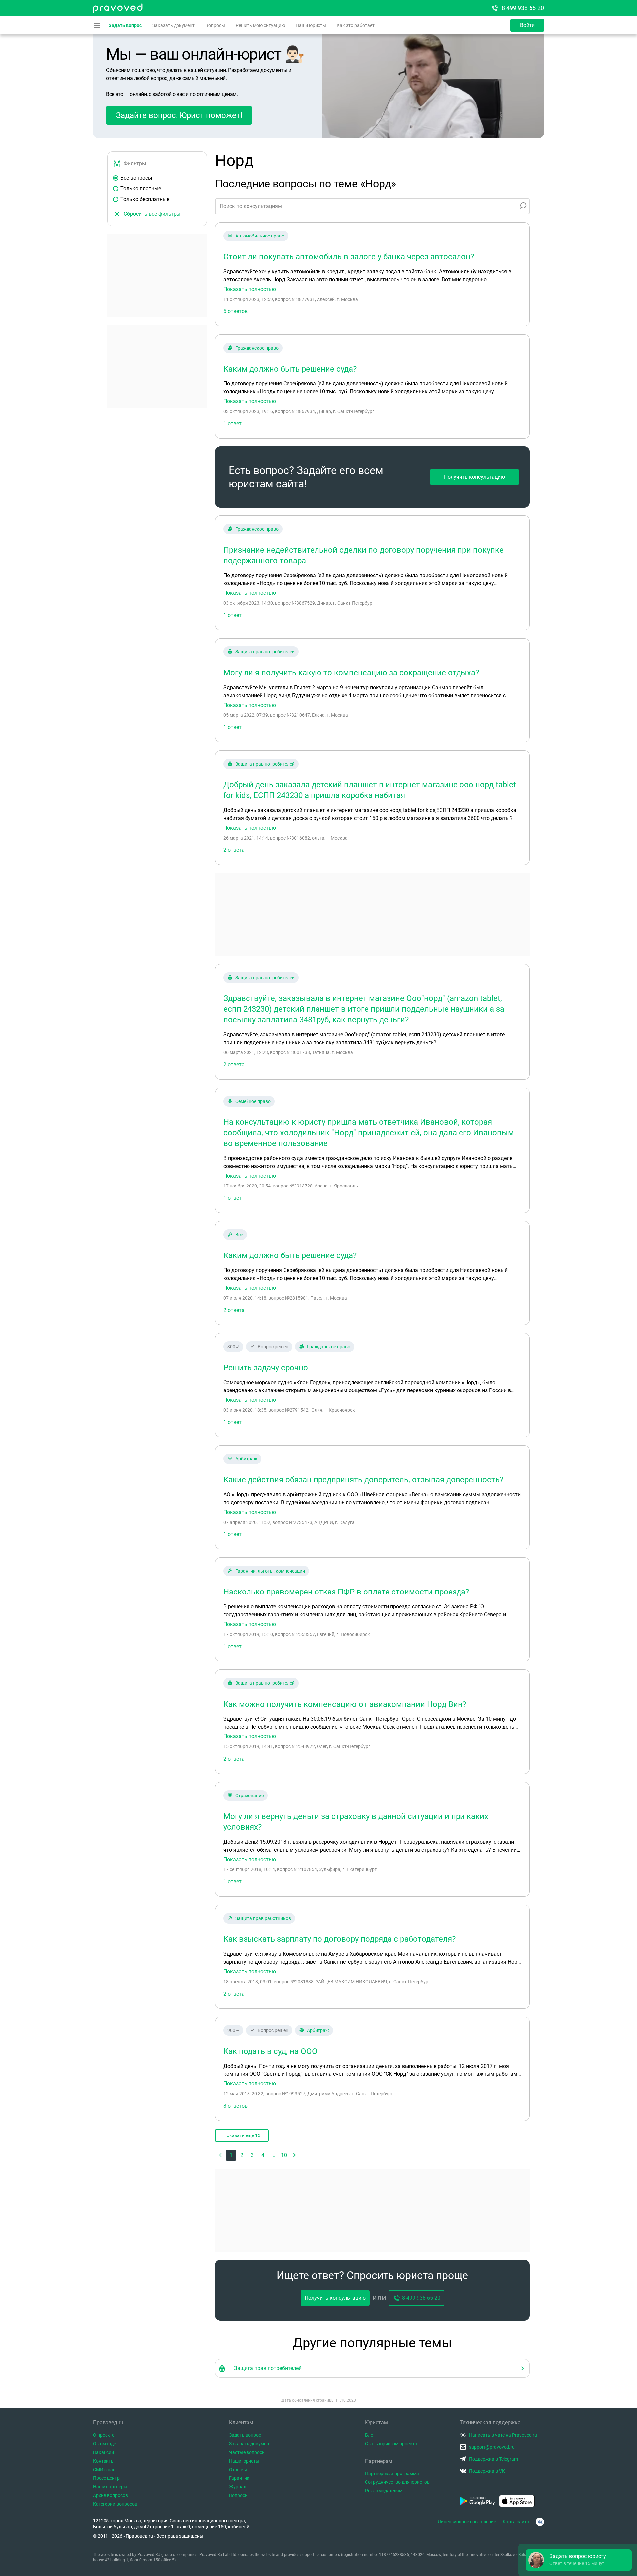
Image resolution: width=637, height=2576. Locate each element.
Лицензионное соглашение (467, 2522)
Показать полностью (250, 289)
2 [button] (242, 2155)
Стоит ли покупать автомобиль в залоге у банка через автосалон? (349, 257)
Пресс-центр (106, 2478)
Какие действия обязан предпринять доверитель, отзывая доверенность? (363, 1480)
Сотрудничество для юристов (397, 2482)
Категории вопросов (115, 2504)
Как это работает (356, 25)
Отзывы (238, 2470)
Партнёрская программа (392, 2474)
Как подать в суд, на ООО (270, 2051)
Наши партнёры (110, 2487)
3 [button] (252, 2155)
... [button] (273, 2155)
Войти (527, 25)
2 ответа (234, 850)
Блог (370, 2435)
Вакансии (104, 2452)
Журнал (238, 2487)
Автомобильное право (260, 236)
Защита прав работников (263, 1918)
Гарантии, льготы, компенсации (270, 1571)
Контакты (104, 2461)
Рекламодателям (384, 2491)
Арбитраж (246, 1459)
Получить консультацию (474, 477)
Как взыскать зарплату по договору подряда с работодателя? (339, 1939)
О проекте (104, 2435)
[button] (295, 2155)
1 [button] (231, 2155)
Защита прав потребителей (265, 652)
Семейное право (253, 1101)
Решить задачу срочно (266, 1368)
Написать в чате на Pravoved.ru (503, 2435)
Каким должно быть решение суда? (290, 369)
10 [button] (284, 2155)
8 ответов (235, 2106)
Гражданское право (257, 348)
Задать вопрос (125, 25)
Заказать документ (174, 25)
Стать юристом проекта (391, 2444)
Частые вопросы (247, 2452)
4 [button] (263, 2155)
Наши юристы (311, 25)
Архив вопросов (110, 2495)
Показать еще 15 (242, 2135)
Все (239, 1235)
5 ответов (235, 311)
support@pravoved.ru (492, 2447)
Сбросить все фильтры (152, 214)
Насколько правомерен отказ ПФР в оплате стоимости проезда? (346, 1592)
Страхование (249, 1796)
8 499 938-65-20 (523, 8)
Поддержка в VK (487, 2471)
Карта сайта (516, 2522)
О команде (105, 2444)
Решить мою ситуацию (260, 25)
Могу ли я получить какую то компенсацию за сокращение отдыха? (351, 673)
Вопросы (215, 25)
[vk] (540, 2522)
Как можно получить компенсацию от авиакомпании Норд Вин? (345, 1704)
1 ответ (232, 423)
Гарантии (239, 2478)
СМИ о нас (104, 2470)
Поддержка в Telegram (494, 2459)
